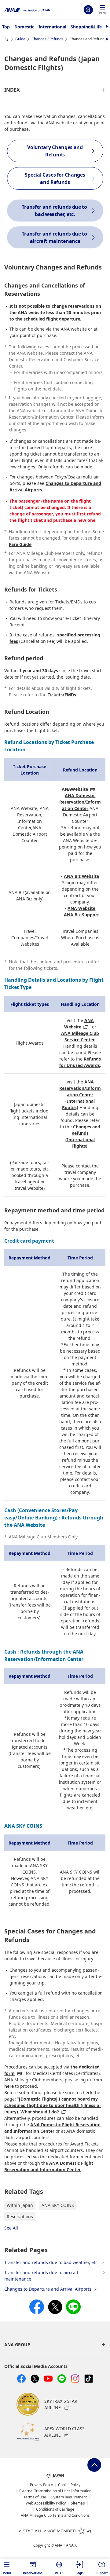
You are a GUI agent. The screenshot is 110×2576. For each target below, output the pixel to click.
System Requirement (69, 2497)
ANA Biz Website (81, 876)
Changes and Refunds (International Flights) (83, 1136)
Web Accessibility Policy (46, 2503)
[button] (102, 10)
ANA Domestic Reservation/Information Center (80, 802)
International (52, 27)
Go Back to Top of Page (94, 2465)
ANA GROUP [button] (17, 2345)
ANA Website (81, 908)
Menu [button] (7, 2573)
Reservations (20, 2217)
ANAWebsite (75, 789)
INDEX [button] (12, 90)
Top (6, 27)
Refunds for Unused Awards (80, 1062)
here (9, 2086)
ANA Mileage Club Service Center (80, 1036)
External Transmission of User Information (55, 2491)
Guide (20, 39)
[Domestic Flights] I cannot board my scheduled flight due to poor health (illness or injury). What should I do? (53, 2105)
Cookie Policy (69, 2485)
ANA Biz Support (81, 915)
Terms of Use (35, 2497)
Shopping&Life (86, 27)
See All (11, 2228)
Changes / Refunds (47, 39)
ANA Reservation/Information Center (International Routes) (80, 1095)
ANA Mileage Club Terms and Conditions (55, 2516)
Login (88, 10)
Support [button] (102, 2573)
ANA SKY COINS (58, 2205)
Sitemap (78, 2503)
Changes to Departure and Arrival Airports (48, 2289)
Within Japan (20, 2205)
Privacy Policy (41, 2485)
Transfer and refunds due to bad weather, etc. (51, 2262)
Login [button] (80, 2573)
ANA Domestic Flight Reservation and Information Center (52, 2128)
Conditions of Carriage (55, 2509)
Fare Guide (20, 544)
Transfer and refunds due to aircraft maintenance (41, 2276)
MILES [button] (59, 2573)
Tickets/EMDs (62, 695)
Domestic (24, 27)
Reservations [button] (33, 2573)
